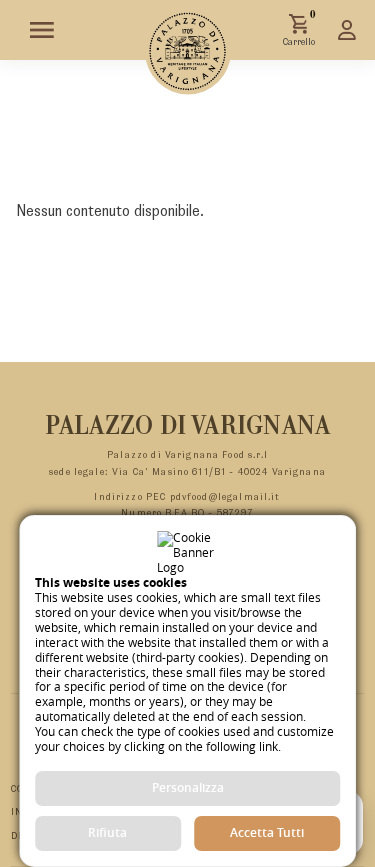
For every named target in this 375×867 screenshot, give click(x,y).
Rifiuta (107, 832)
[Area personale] (347, 30)
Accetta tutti (267, 832)
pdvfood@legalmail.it (225, 497)
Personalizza (188, 787)
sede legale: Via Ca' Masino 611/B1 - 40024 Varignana (187, 472)
